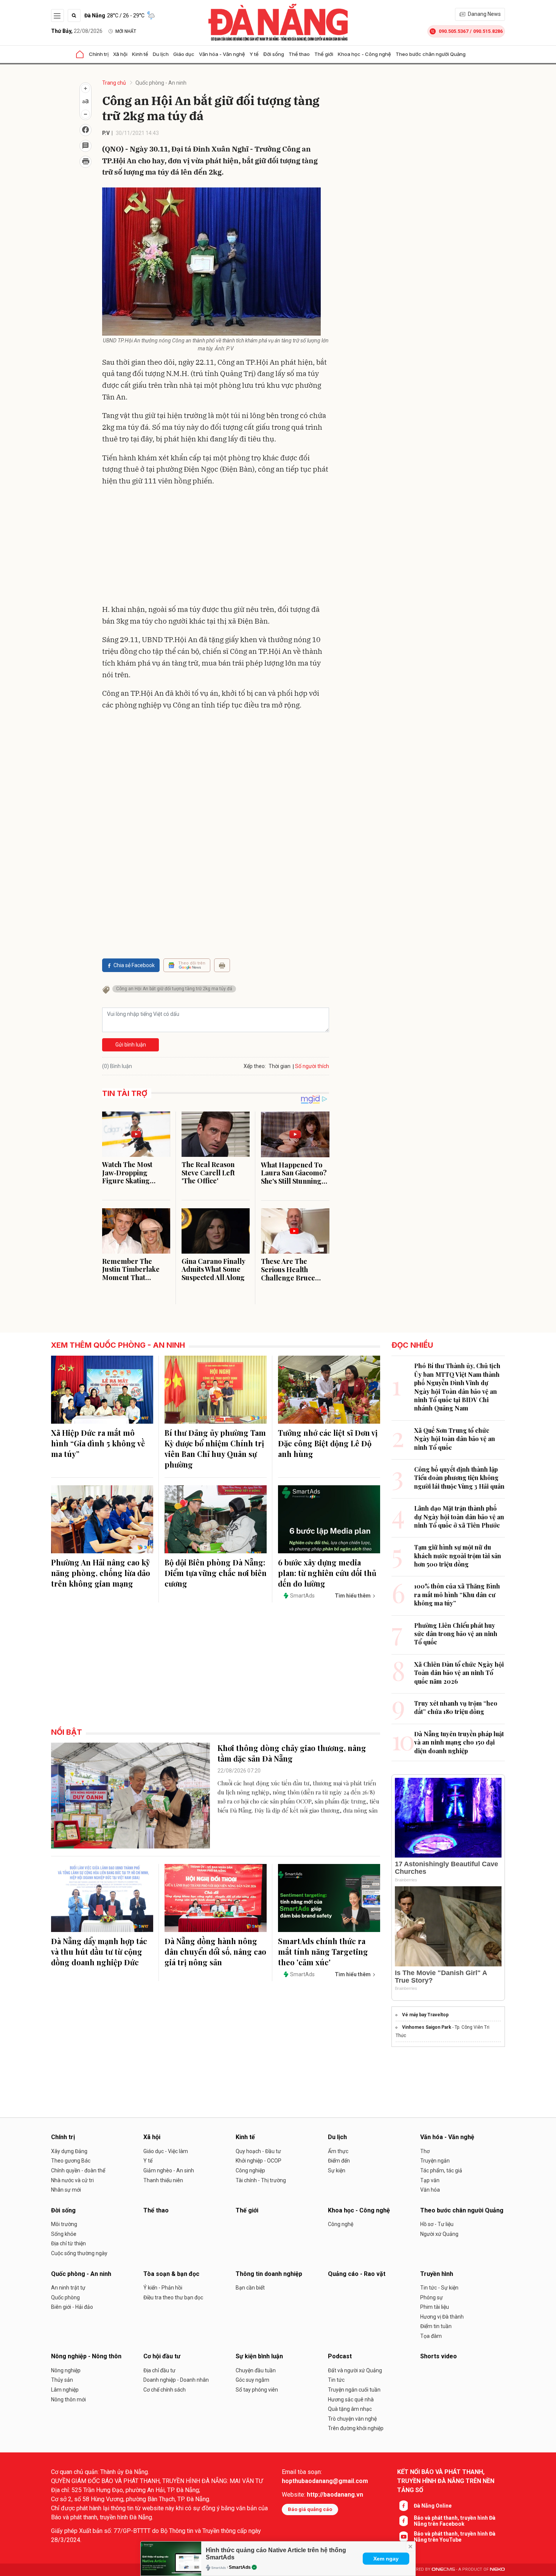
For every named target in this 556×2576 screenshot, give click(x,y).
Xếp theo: (255, 1066)
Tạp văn (430, 2180)
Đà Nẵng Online (433, 2506)
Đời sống (274, 54)
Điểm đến (339, 2161)
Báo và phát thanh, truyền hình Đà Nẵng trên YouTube (455, 2537)
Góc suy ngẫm (252, 2380)
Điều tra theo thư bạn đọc (173, 2297)
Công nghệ (341, 2224)
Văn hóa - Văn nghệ (222, 54)
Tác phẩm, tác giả (441, 2170)
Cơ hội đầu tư (162, 2356)
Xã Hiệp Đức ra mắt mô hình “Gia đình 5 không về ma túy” (98, 1443)
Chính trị (99, 54)
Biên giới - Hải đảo (72, 2307)
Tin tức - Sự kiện (439, 2288)
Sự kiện (337, 2170)
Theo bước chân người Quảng (431, 54)
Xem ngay (386, 2559)
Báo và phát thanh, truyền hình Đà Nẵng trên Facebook (455, 2521)
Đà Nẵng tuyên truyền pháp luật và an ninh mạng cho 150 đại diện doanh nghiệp (459, 1742)
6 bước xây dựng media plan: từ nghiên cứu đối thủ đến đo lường (327, 1573)
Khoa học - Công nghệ (364, 54)
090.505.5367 (453, 31)
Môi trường (64, 2224)
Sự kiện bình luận (259, 2356)
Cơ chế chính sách (165, 2390)
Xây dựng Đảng (69, 2151)
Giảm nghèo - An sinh (169, 2170)
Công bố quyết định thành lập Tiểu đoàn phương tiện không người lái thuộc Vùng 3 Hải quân (459, 1478)
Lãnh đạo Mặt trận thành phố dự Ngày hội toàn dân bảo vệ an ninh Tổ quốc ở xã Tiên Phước (459, 1517)
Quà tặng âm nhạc (350, 2409)
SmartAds (240, 2567)
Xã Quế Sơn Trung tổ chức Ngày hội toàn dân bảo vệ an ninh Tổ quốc (455, 1439)
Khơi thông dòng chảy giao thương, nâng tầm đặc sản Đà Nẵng (292, 1753)
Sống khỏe (64, 2234)
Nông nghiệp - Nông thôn (86, 2356)
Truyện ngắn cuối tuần (354, 2390)
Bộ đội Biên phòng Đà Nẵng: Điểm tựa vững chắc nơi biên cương (216, 1573)
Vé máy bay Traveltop (425, 2015)
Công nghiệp (250, 2170)
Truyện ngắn (435, 2161)
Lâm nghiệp (65, 2390)
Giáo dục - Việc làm (166, 2151)
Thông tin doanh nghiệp (269, 2274)
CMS (443, 2569)
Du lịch (161, 54)
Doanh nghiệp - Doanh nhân (176, 2380)
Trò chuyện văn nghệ (352, 2419)
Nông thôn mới (68, 2400)
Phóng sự (432, 2297)
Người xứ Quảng (439, 2234)
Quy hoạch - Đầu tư (258, 2151)
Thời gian (280, 1066)
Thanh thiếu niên (163, 2180)
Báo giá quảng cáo (310, 2509)
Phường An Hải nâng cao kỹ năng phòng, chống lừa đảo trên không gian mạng (101, 1573)
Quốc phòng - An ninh (161, 83)
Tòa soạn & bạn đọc (171, 2274)
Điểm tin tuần (436, 2326)
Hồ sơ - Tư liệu (437, 2224)
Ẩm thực (338, 2151)
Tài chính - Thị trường (261, 2180)
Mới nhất (126, 31)
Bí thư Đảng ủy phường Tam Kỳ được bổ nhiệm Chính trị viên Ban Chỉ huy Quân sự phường (215, 1448)
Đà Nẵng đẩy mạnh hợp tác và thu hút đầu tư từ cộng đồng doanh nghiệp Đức (99, 1951)
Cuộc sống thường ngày (79, 2253)
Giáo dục (184, 54)
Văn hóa (430, 2190)
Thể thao (299, 54)
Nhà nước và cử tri (72, 2180)
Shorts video (439, 2356)
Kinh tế (140, 54)
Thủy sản (62, 2380)
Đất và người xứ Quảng (355, 2370)
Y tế (254, 54)
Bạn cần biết (250, 2288)
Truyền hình (437, 2274)
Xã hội (120, 54)
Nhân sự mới (66, 2190)
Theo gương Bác (71, 2161)
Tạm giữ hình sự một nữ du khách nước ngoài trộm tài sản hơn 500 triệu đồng (458, 1556)
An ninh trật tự (68, 2288)
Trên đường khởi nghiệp (356, 2428)
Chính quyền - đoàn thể (78, 2170)
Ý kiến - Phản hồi (163, 2288)
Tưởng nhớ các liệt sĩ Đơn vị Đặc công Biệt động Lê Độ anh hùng (328, 1443)
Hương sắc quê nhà (351, 2400)
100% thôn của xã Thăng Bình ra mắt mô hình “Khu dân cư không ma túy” (457, 1595)
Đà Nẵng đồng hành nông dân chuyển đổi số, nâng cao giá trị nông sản (215, 1951)
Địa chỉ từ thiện (68, 2243)
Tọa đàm (431, 2336)
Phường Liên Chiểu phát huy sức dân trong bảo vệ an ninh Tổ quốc (456, 1634)
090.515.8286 (488, 31)
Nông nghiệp (66, 2370)
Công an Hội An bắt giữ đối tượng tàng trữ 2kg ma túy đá (174, 989)
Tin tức (336, 2380)
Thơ (425, 2151)
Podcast (340, 2356)
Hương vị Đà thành (442, 2317)
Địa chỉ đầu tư (159, 2370)
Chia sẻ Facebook (134, 965)
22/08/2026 (77, 31)
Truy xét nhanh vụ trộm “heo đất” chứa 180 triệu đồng (456, 1707)
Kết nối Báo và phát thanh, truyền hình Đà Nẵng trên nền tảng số (446, 2481)
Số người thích (312, 1066)
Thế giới (324, 54)
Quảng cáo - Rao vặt (357, 2274)
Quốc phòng (65, 2297)
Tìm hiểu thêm (353, 1596)
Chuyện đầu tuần (256, 2370)
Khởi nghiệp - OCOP (259, 2161)
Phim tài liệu (435, 2307)
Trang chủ (114, 83)
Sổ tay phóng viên (257, 2390)
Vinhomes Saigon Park (427, 2027)
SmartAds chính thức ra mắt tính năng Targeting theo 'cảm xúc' (323, 1951)
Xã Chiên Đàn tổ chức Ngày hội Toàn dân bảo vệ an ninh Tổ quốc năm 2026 (459, 1673)
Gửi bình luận (131, 1045)
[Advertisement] (216, 547)
